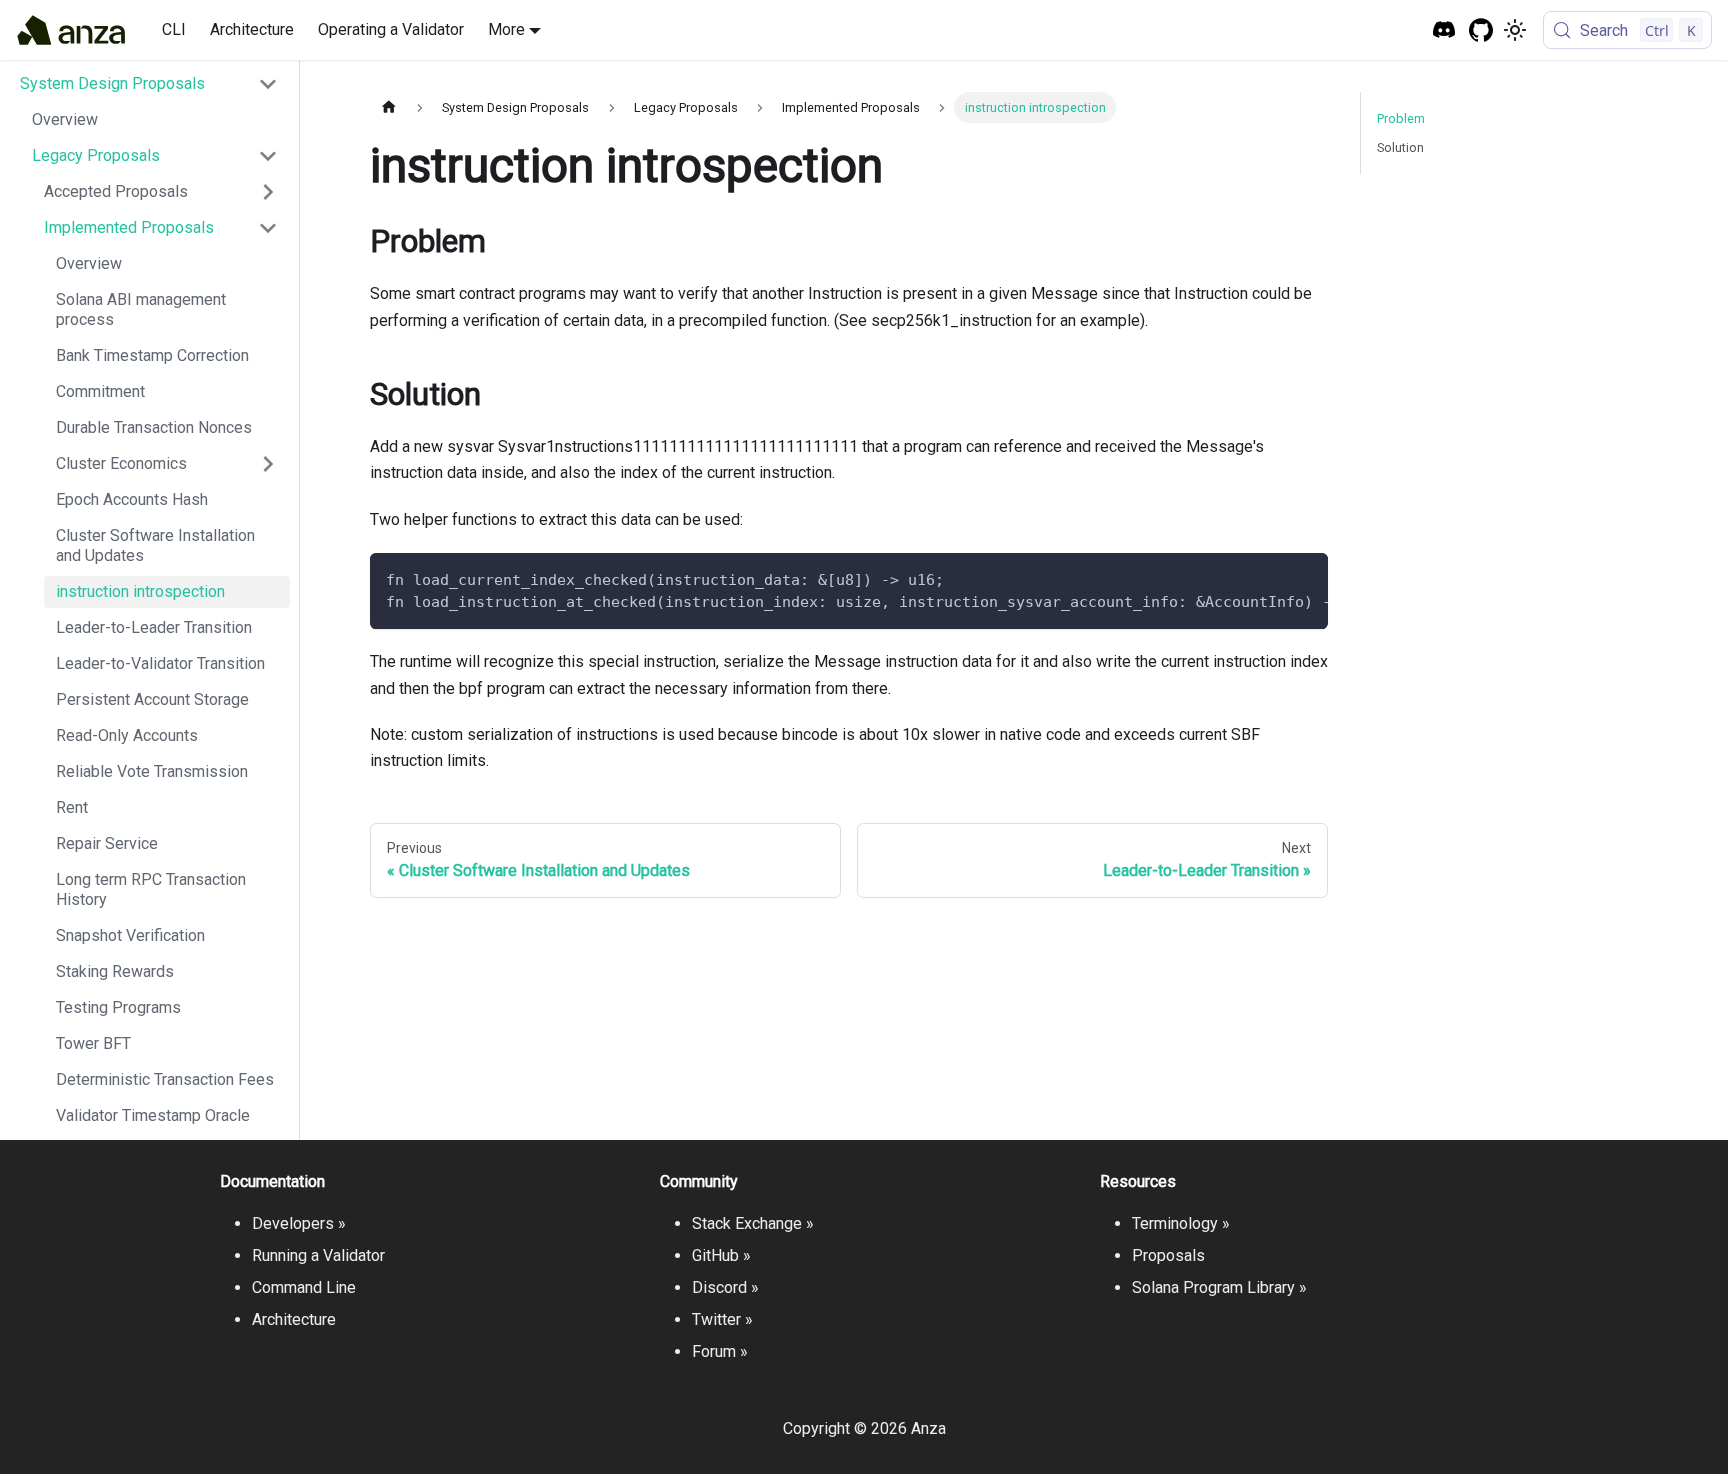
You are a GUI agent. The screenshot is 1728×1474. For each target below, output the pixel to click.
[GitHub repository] (1481, 30)
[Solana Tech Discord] (1444, 30)
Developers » (299, 1223)
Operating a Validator (391, 29)
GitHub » (721, 1255)
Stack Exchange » (753, 1223)
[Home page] (389, 107)
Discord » (725, 1287)
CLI (174, 29)
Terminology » (1181, 1223)
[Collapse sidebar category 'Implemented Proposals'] (268, 228)
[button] (149, 84)
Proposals (1168, 1255)
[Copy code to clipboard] (1303, 578)
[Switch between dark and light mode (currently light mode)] (1515, 30)
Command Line (304, 1287)
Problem (1401, 118)
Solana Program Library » (1219, 1287)
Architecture (252, 29)
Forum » (720, 1351)
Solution (1400, 147)
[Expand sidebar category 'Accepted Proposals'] (268, 192)
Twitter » (722, 1319)
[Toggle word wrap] (1267, 578)
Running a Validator (318, 1255)
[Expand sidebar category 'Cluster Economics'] (268, 464)
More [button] (506, 29)
